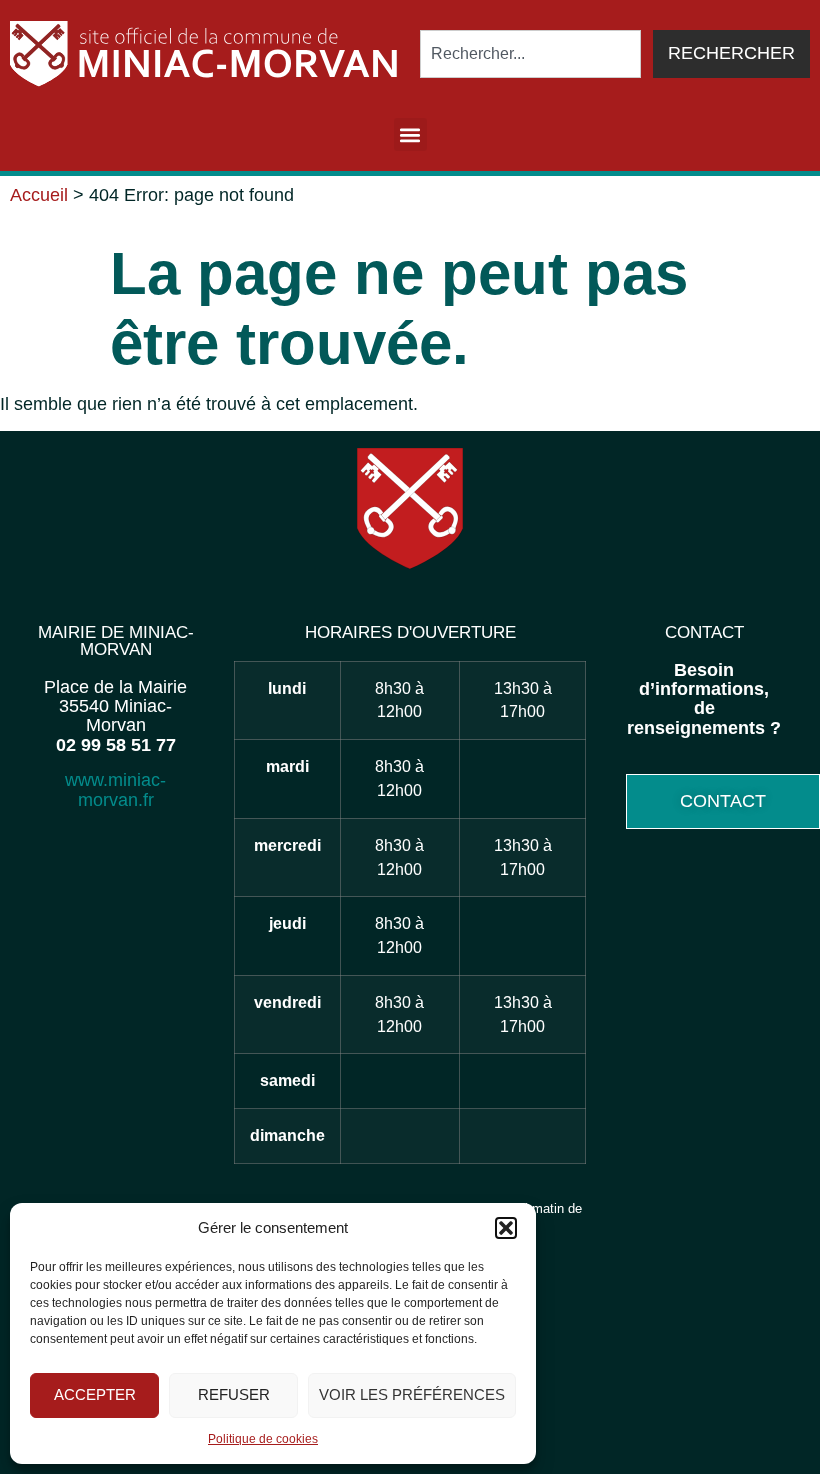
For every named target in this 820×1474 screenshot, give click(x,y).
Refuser (234, 1394)
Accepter (95, 1394)
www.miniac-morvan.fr (115, 789)
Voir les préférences (412, 1394)
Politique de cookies (263, 1439)
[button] (506, 1228)
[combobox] (530, 54)
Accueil (39, 195)
